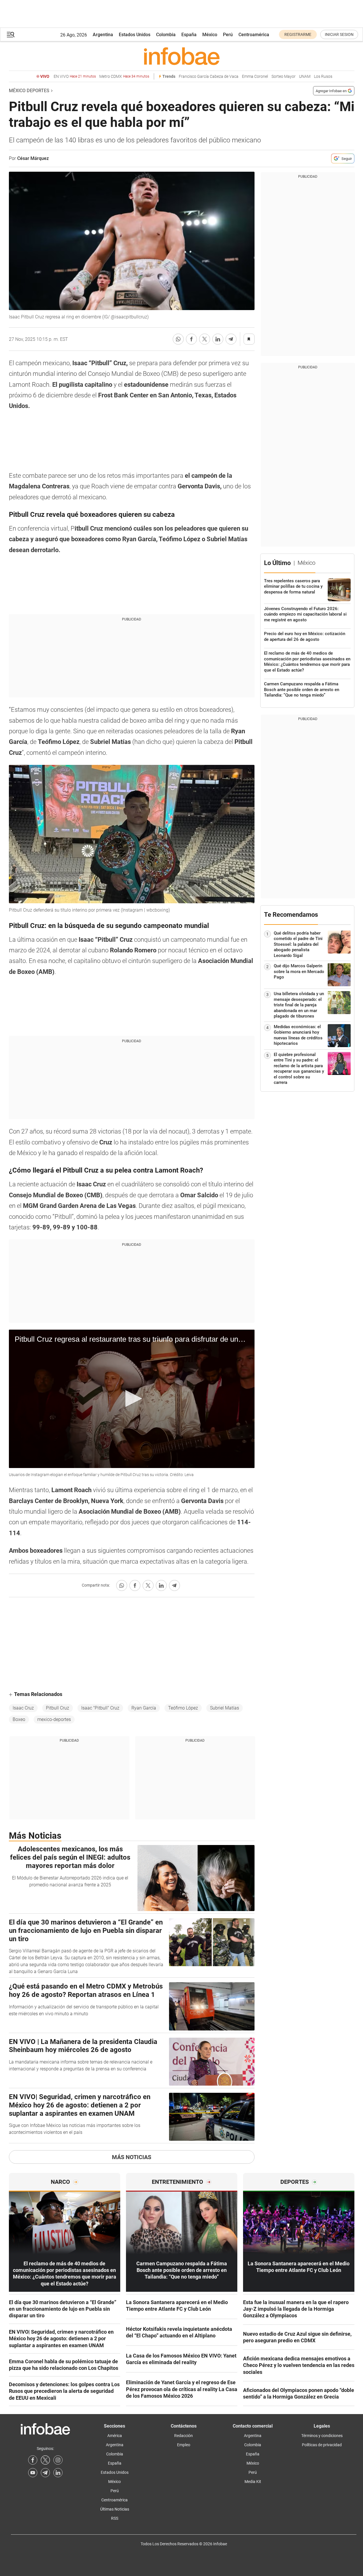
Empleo (184, 2445)
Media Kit (253, 2482)
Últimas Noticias (115, 2509)
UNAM (305, 77)
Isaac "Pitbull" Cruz (100, 1708)
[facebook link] (33, 2460)
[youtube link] (33, 2473)
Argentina (103, 35)
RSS (115, 2518)
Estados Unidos (135, 35)
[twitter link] (45, 2460)
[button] (11, 35)
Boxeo (19, 1719)
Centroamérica (254, 35)
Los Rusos (323, 77)
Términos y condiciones (322, 2436)
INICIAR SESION (339, 34)
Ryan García (144, 1708)
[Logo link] (182, 56)
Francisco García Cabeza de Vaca (209, 77)
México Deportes (29, 91)
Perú (228, 35)
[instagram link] (58, 2460)
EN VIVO (75, 77)
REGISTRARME (298, 34)
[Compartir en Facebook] (191, 339)
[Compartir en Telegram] (231, 339)
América (115, 2436)
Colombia (166, 35)
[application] (132, 1399)
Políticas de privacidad (322, 2445)
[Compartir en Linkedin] (218, 339)
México (210, 35)
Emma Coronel (255, 77)
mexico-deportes (54, 1719)
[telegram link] (45, 2473)
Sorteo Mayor (284, 77)
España (189, 35)
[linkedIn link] (58, 2473)
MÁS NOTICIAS (132, 2157)
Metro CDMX (124, 77)
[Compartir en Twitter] (205, 339)
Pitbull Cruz (58, 1708)
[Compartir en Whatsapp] (178, 339)
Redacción (184, 2436)
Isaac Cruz (23, 1708)
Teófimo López (183, 1708)
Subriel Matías (225, 1708)
